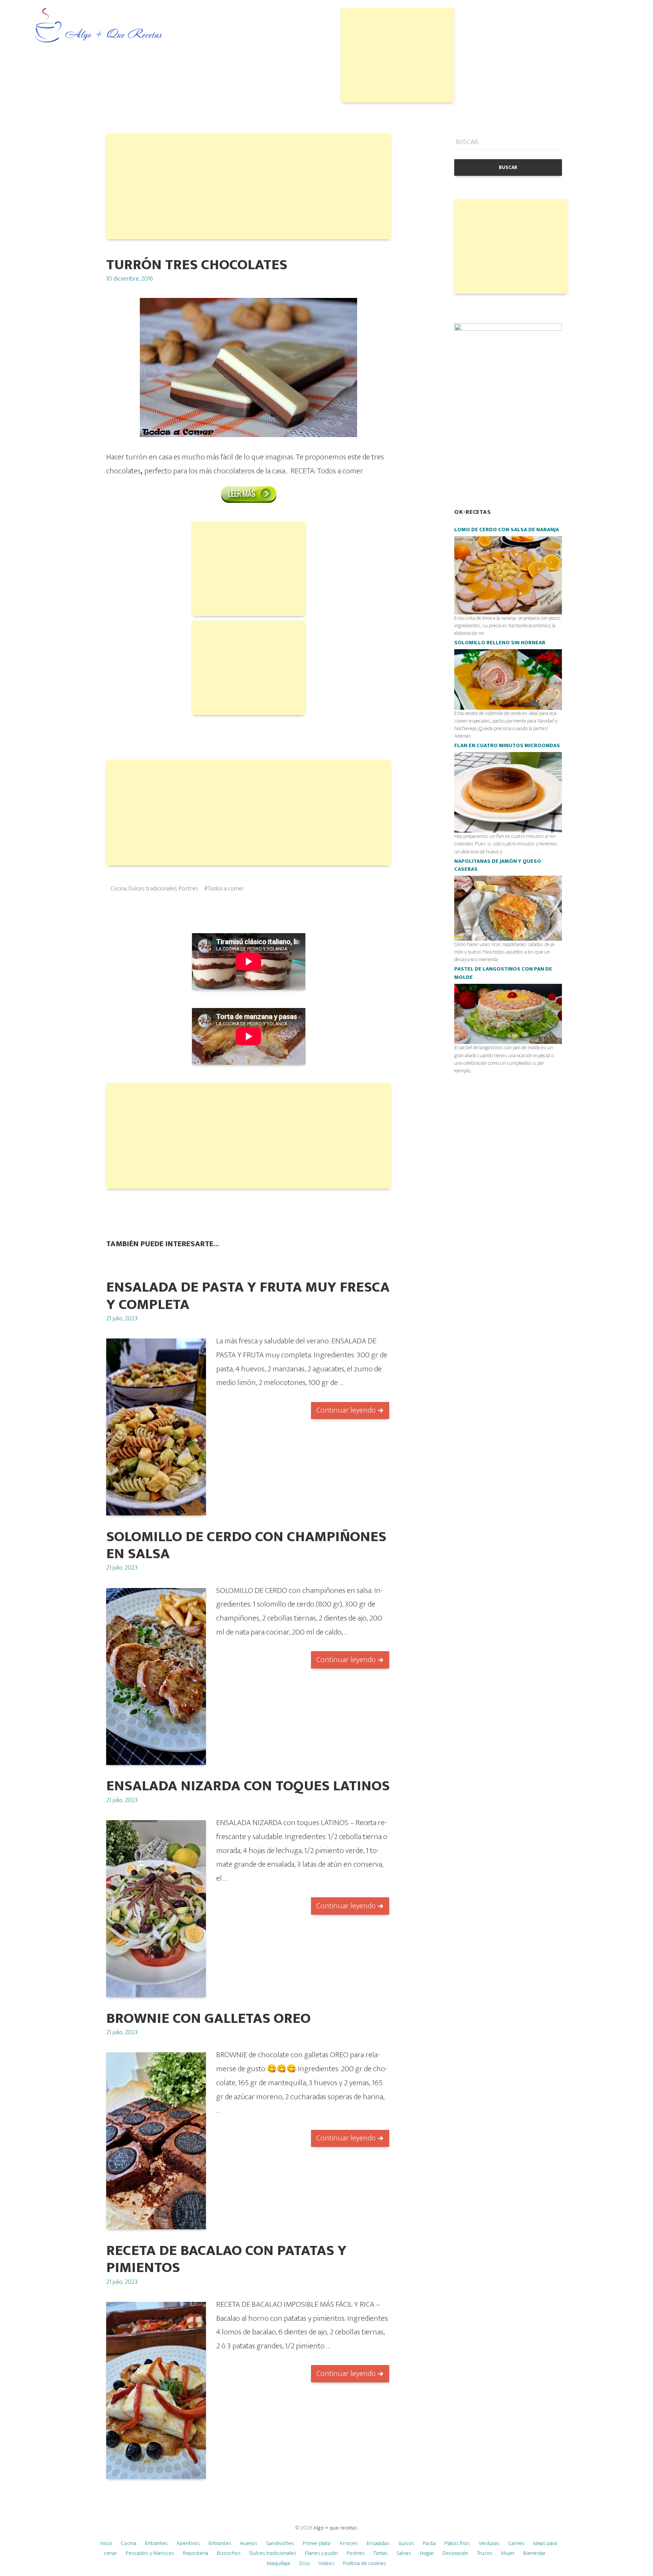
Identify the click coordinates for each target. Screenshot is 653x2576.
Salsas (404, 2553)
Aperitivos (188, 2543)
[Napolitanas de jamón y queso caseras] (508, 908)
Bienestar (535, 2553)
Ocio (304, 2563)
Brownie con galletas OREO (208, 2018)
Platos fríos (457, 2543)
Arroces (349, 2543)
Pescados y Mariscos (150, 2553)
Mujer (508, 2553)
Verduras (489, 2543)
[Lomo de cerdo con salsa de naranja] (508, 575)
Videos (326, 2563)
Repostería (196, 2553)
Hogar (427, 2553)
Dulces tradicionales (153, 889)
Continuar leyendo (346, 1410)
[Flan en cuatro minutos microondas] (508, 792)
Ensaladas (378, 2543)
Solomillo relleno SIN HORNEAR (500, 643)
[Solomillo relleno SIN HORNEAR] (508, 679)
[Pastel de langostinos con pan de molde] (508, 1013)
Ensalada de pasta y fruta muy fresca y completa (248, 1296)
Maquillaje (279, 2563)
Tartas (381, 2553)
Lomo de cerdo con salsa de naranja (507, 530)
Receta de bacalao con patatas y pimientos (226, 2259)
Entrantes (156, 2543)
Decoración (455, 2553)
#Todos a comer (224, 889)
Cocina (119, 889)
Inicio (106, 2543)
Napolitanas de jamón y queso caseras (498, 865)
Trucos (485, 2553)
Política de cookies (365, 2563)
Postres (188, 889)
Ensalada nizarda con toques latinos (248, 1786)
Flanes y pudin (321, 2553)
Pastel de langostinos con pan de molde (503, 973)
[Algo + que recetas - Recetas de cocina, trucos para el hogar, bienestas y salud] (99, 26)
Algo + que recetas (335, 2528)
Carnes (516, 2543)
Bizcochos (229, 2553)
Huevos (249, 2543)
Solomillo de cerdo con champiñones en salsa (246, 1545)
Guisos (406, 2543)
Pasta (429, 2543)
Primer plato (317, 2543)
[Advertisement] (398, 55)
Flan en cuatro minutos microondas (507, 746)
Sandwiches (280, 2543)
